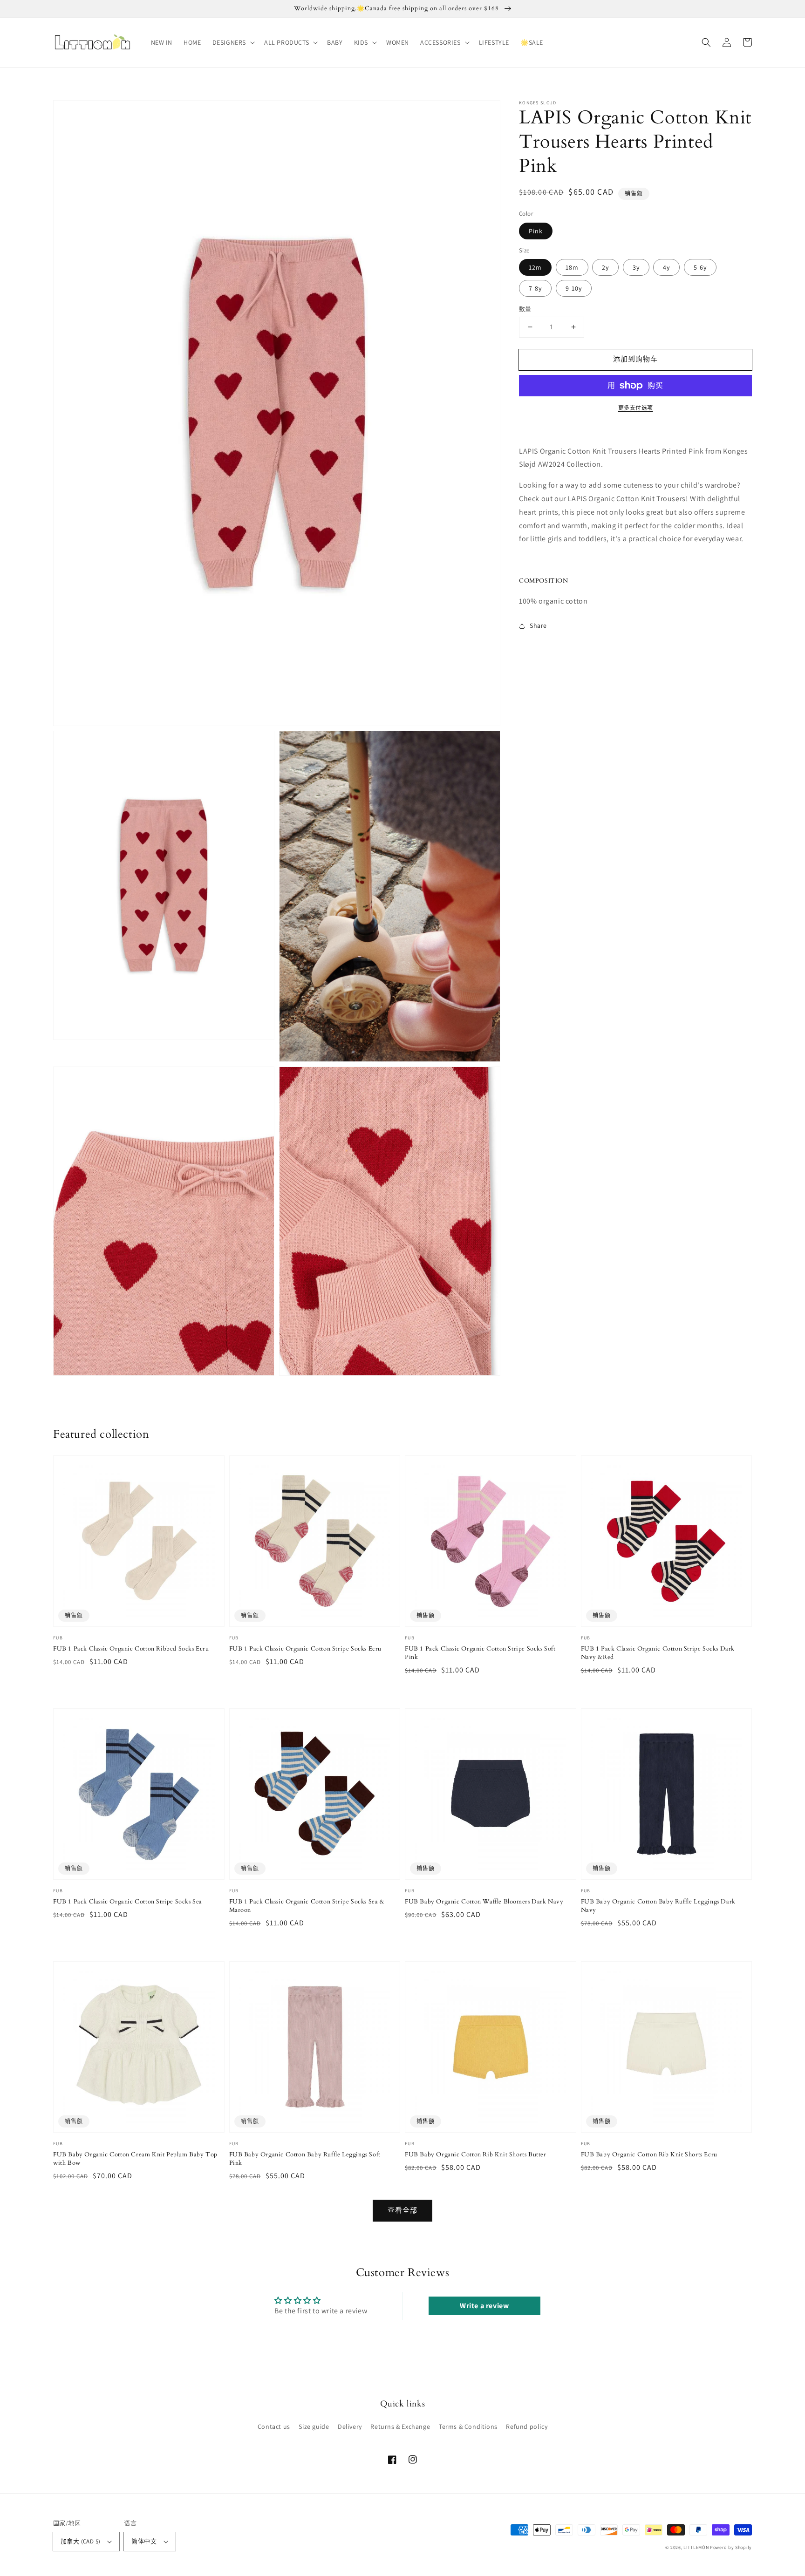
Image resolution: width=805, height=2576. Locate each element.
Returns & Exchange (400, 2426)
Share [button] (538, 625)
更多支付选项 (636, 408)
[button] (233, 42)
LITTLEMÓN (696, 2547)
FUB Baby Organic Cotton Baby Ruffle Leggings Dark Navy (658, 1906)
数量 (525, 309)
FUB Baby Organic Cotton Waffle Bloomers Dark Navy (484, 1902)
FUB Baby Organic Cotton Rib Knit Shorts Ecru (649, 2155)
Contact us (274, 2426)
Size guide (314, 2426)
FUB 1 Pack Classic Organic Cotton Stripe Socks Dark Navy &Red (658, 1653)
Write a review (484, 2306)
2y (605, 267)
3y (636, 267)
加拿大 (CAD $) (80, 2541)
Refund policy (527, 2426)
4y (666, 267)
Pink (536, 231)
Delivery (350, 2426)
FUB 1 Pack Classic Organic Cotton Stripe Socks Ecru (306, 1649)
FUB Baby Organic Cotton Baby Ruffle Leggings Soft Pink (305, 2159)
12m (535, 267)
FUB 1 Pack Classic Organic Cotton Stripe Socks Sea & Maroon (307, 1906)
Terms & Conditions (468, 2426)
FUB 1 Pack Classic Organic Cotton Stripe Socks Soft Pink (480, 1653)
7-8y (535, 288)
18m (572, 267)
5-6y (700, 267)
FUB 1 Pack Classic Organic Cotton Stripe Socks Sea (128, 1902)
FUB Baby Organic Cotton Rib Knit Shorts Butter (476, 2155)
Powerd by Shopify (731, 2547)
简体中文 (144, 2541)
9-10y (574, 288)
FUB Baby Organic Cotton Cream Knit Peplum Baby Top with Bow (135, 2159)
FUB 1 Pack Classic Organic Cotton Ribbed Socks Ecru (131, 1649)
